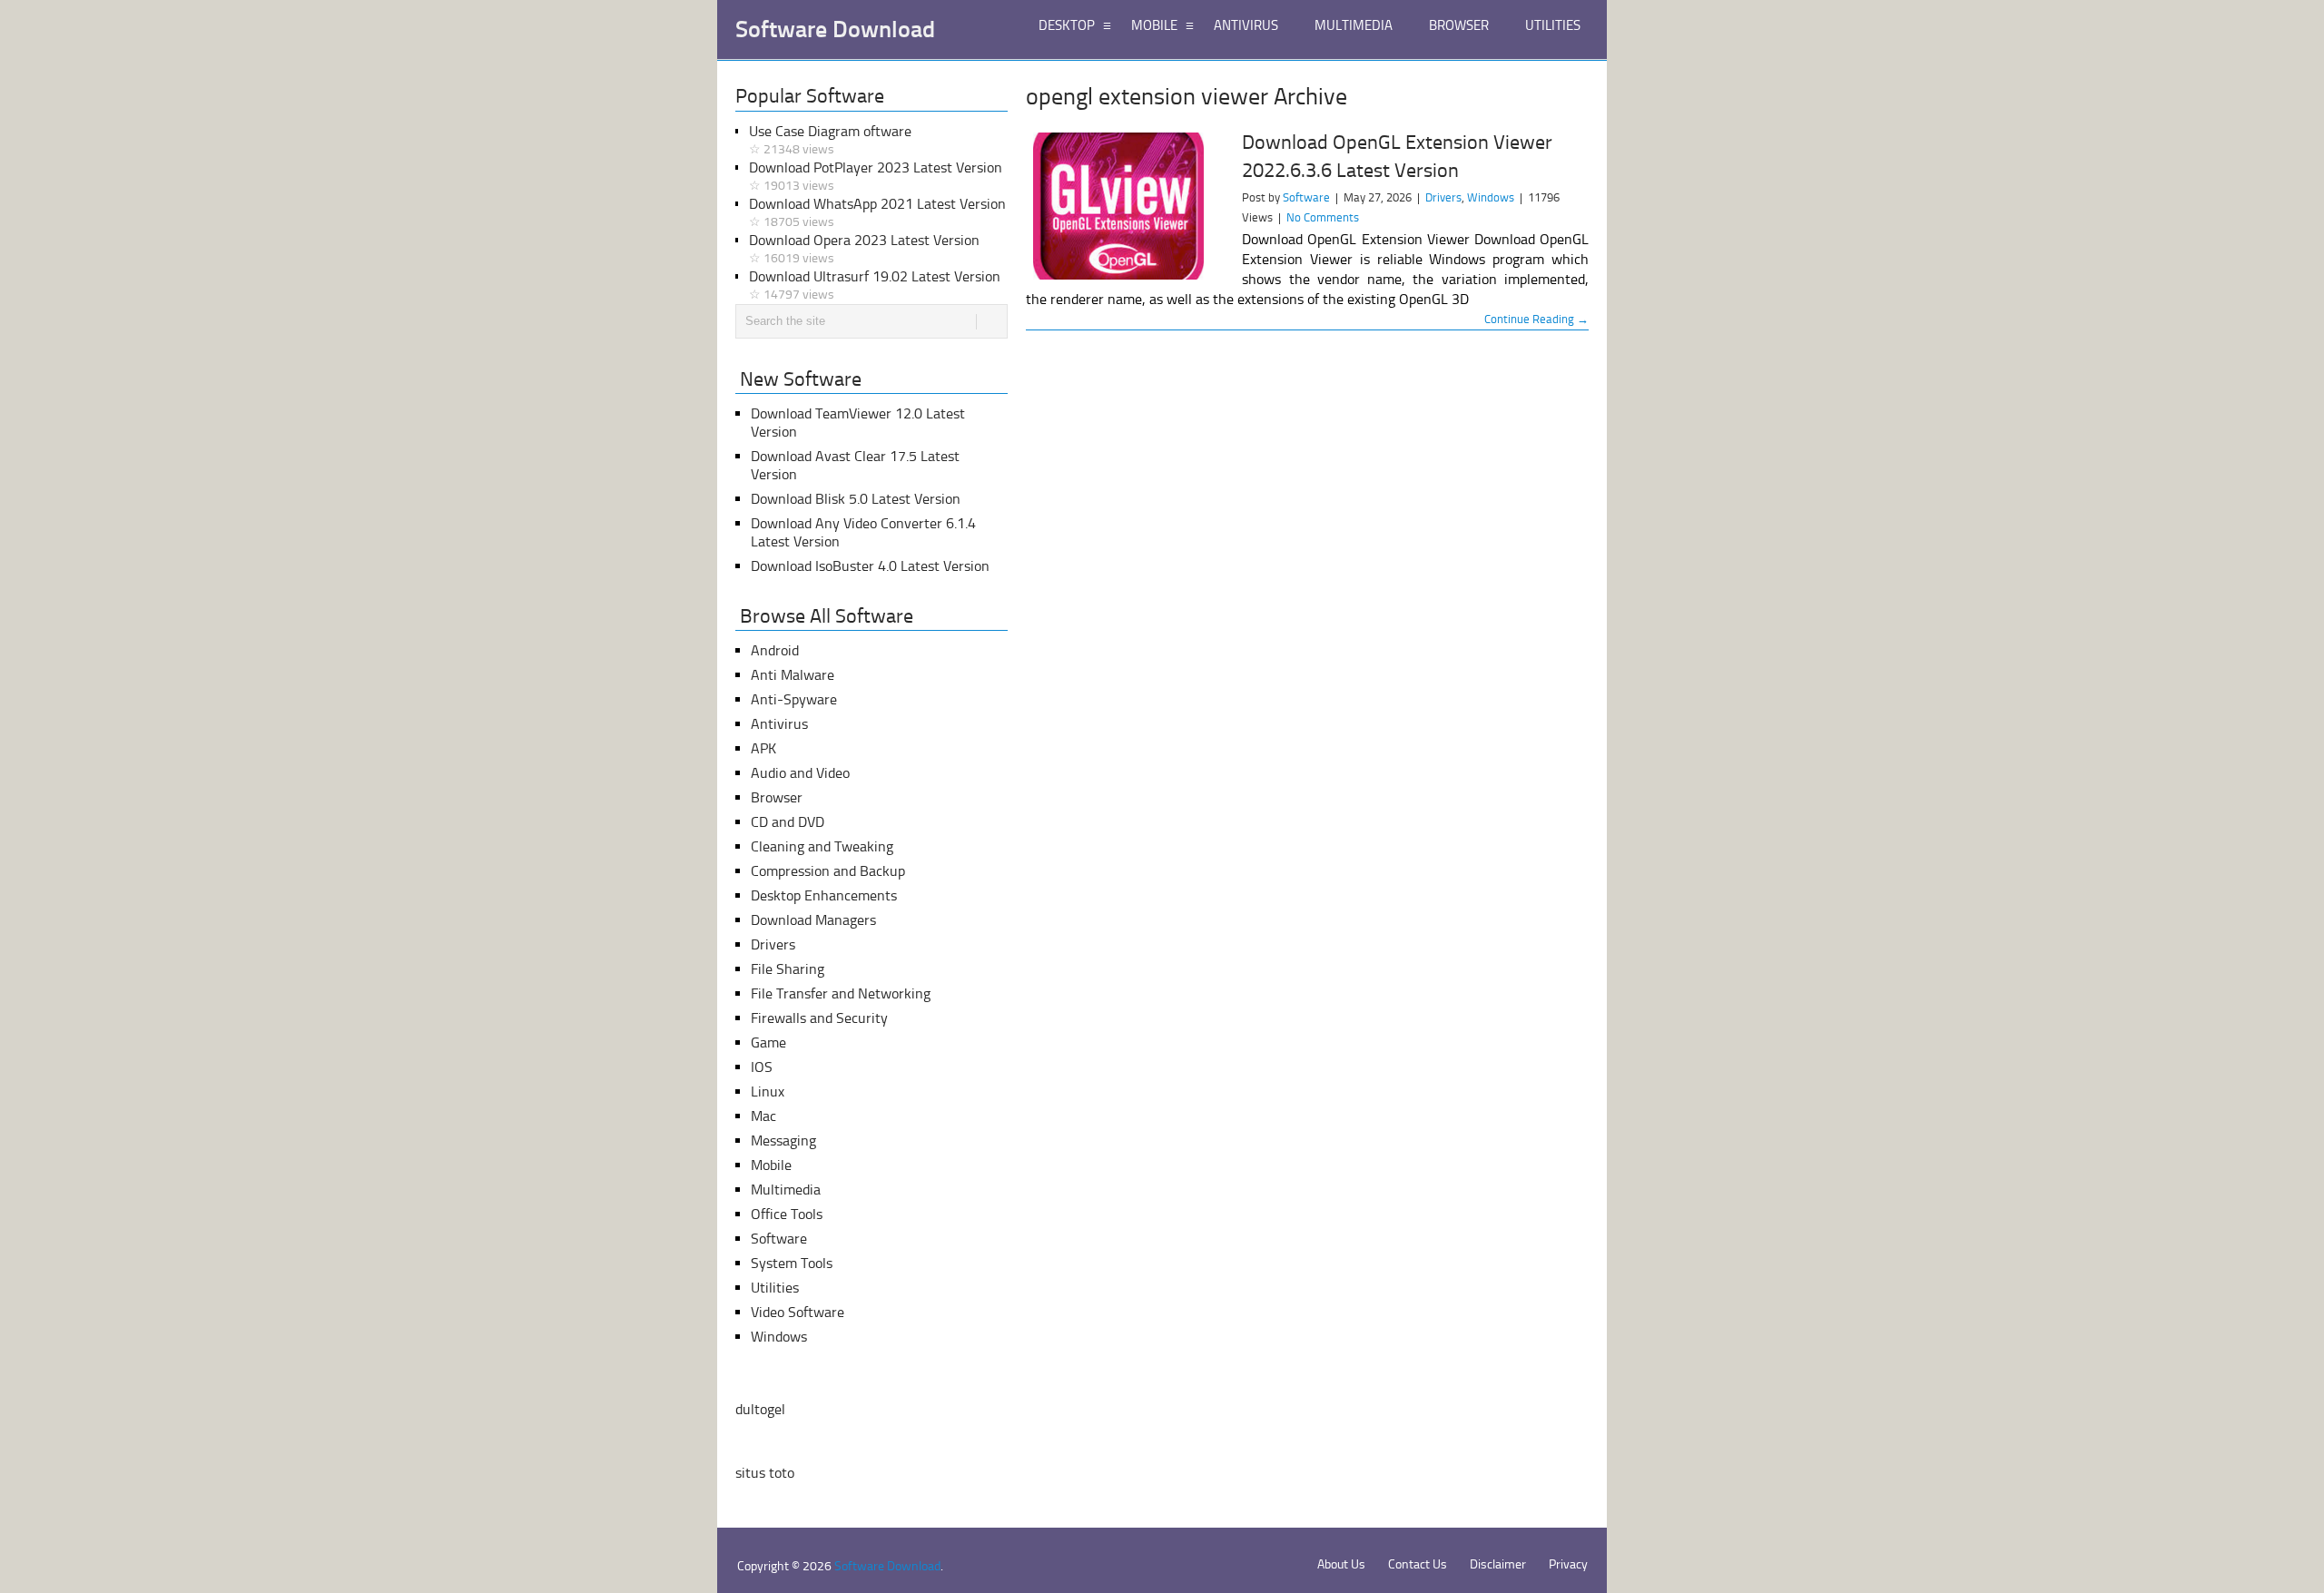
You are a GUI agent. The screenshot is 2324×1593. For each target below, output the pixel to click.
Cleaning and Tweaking (822, 846)
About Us (1341, 1564)
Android (775, 650)
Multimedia (786, 1190)
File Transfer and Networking (841, 993)
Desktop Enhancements (824, 895)
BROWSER (1459, 25)
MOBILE (1154, 25)
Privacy (1568, 1564)
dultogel (760, 1409)
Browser (777, 797)
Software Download (835, 30)
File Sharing (788, 969)
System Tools (792, 1263)
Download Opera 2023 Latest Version (864, 249)
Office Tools (787, 1214)
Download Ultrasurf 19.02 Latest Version (875, 285)
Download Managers (813, 920)
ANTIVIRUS (1246, 25)
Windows (1491, 197)
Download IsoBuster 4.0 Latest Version (870, 566)
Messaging (783, 1141)
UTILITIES (1553, 25)
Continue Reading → (1536, 319)
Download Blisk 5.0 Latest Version (856, 499)
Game (768, 1042)
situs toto (765, 1473)
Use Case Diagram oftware (830, 140)
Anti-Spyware (794, 699)
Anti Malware (793, 675)
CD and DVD (788, 822)
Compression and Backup (828, 871)
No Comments (1323, 217)
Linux (768, 1091)
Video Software (798, 1312)
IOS (762, 1067)
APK (763, 748)
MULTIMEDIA (1354, 25)
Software (1306, 197)
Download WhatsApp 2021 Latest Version (877, 212)
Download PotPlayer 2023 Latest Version (876, 176)
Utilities (775, 1288)
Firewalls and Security (819, 1018)
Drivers (1443, 197)
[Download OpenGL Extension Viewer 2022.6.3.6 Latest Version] (1126, 206)
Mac (763, 1116)
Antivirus (779, 724)
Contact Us (1418, 1564)
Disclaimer (1498, 1564)
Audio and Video (800, 773)
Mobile (771, 1165)
